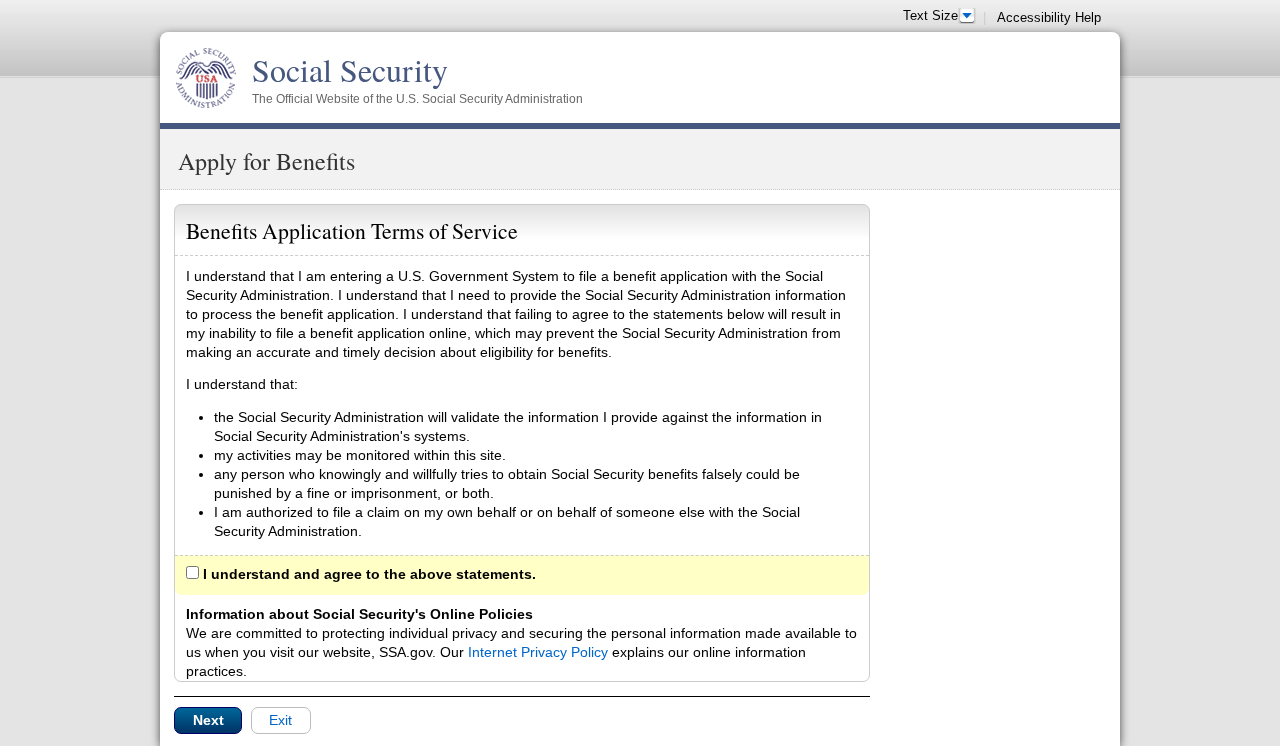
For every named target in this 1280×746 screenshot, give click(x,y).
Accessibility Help (1049, 17)
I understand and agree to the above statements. (367, 574)
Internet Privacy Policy (538, 652)
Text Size (930, 16)
